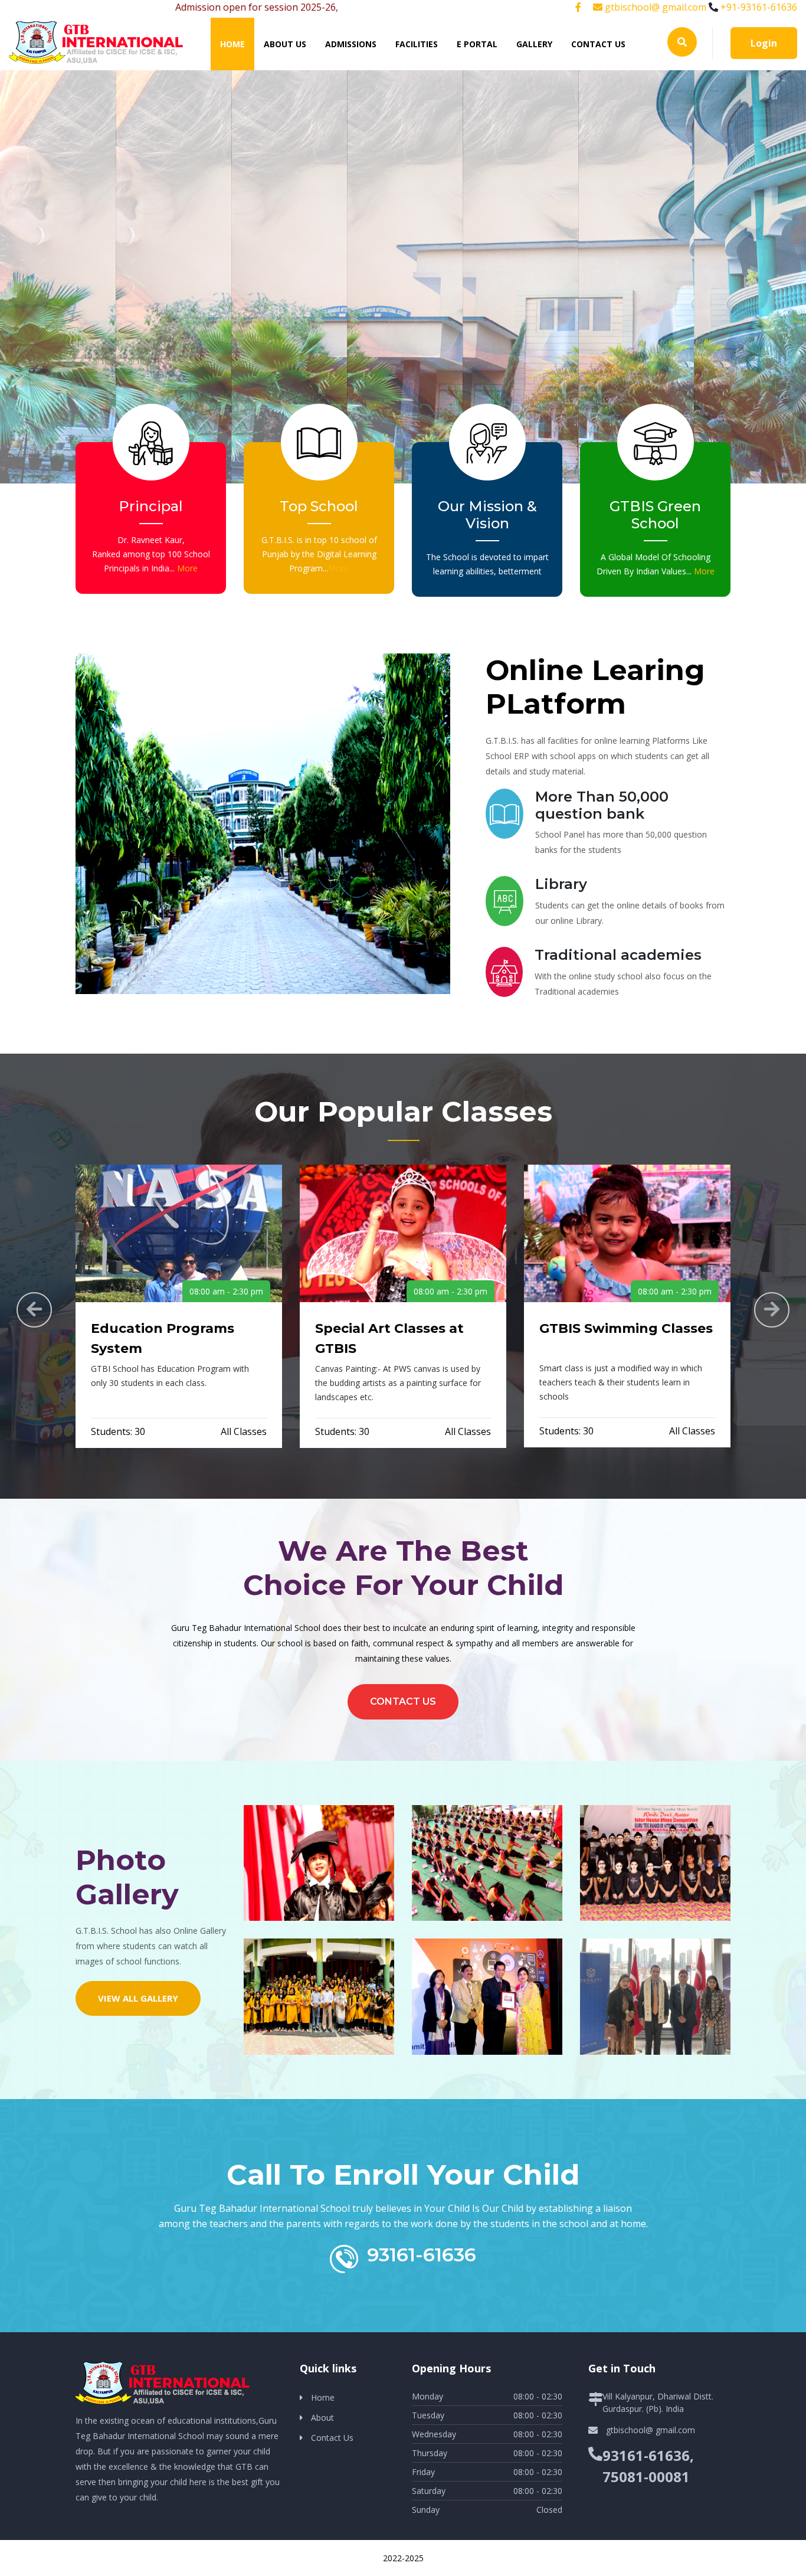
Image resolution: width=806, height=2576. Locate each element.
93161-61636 (422, 2255)
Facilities (417, 44)
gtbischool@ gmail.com (654, 7)
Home (237, 44)
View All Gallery (138, 1998)
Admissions (351, 44)
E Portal (477, 44)
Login (764, 43)
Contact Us (598, 44)
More (187, 568)
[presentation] (34, 1310)
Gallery (534, 44)
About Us (285, 44)
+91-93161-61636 (759, 7)
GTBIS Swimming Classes (626, 1328)
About (322, 2418)
